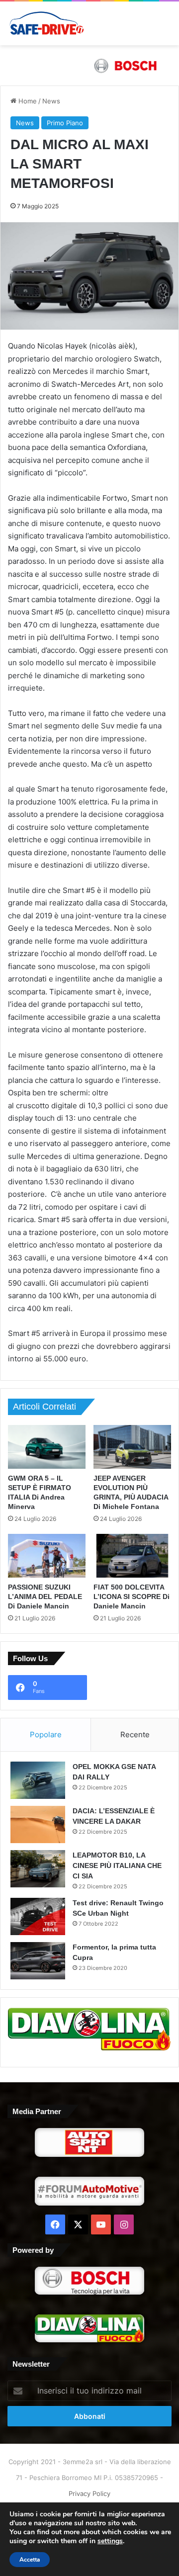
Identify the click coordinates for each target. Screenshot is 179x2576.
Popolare (46, 1734)
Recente (135, 1734)
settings (110, 2541)
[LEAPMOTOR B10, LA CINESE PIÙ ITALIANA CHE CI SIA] (38, 1869)
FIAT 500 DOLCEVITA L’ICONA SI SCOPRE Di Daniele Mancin (132, 1597)
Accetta (30, 2560)
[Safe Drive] (47, 23)
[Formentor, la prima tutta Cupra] (38, 1961)
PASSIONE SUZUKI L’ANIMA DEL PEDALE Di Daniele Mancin (45, 1597)
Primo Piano (65, 123)
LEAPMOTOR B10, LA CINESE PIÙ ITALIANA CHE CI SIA (117, 1865)
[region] (89, 65)
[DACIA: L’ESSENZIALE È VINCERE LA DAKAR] (38, 1824)
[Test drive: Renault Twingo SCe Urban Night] (38, 1916)
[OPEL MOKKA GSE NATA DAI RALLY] (38, 1780)
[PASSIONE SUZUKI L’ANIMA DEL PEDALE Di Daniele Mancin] (47, 1556)
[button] (89, 65)
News (51, 101)
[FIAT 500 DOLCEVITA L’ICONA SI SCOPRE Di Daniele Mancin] (132, 1556)
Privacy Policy (89, 2493)
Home (27, 101)
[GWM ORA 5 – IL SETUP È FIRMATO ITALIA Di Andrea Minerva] (47, 1447)
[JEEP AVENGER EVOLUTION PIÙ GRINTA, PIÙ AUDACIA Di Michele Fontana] (132, 1447)
